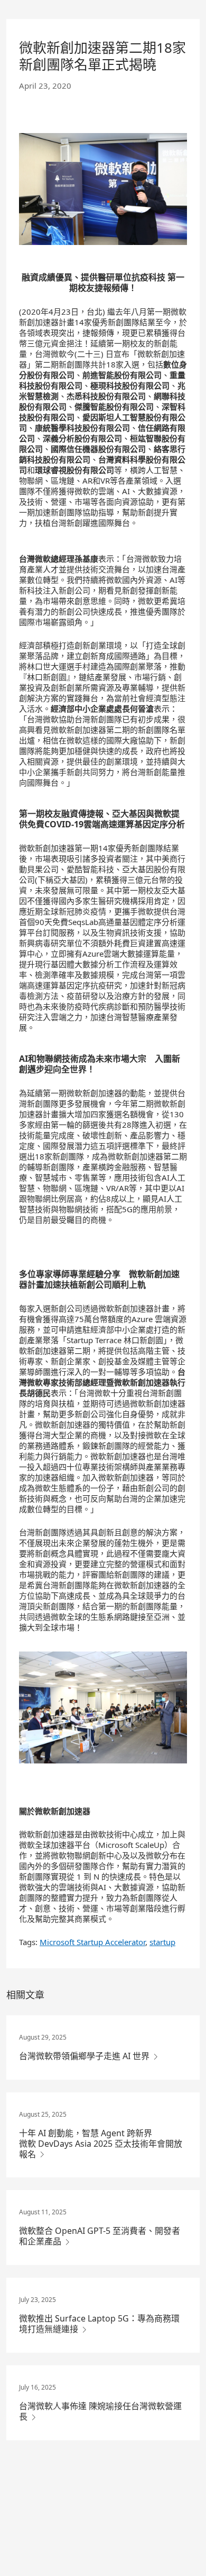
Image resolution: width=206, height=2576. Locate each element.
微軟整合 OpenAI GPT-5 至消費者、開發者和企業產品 (100, 2236)
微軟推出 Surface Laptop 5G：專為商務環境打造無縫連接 (99, 2324)
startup (162, 1942)
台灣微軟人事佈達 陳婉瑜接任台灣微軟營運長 (100, 2411)
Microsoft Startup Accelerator (92, 1942)
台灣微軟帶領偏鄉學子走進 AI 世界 (85, 2056)
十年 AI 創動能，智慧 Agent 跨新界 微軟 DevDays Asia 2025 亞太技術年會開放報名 (101, 2144)
